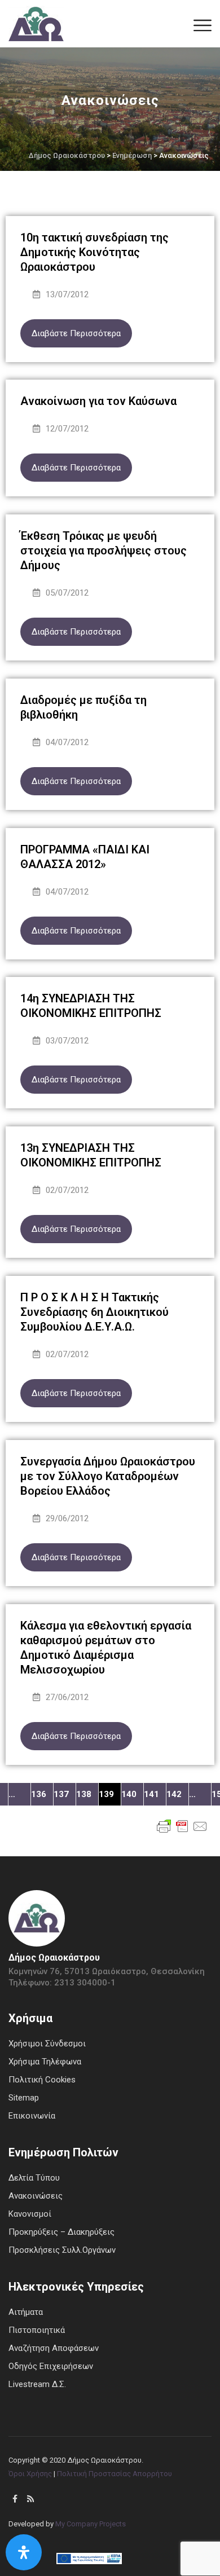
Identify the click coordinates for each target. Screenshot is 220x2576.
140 (129, 1794)
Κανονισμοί (30, 2214)
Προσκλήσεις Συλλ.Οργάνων (62, 2250)
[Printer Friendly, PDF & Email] (182, 1825)
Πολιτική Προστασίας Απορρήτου (115, 2474)
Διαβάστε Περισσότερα (76, 333)
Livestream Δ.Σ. (37, 2384)
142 (174, 1794)
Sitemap (24, 2098)
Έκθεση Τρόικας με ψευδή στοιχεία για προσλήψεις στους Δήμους (104, 551)
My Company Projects (91, 2524)
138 (84, 1794)
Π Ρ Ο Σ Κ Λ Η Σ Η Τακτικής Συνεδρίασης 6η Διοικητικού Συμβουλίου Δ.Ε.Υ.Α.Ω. (94, 1312)
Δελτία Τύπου (34, 2178)
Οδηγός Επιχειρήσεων (51, 2366)
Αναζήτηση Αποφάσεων (54, 2348)
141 (151, 1794)
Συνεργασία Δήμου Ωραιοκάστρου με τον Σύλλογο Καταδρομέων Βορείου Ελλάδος (108, 1476)
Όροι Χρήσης (30, 2474)
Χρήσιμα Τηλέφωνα (45, 2062)
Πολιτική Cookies (42, 2080)
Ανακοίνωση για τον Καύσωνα (98, 401)
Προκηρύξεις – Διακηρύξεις (61, 2232)
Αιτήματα (26, 2312)
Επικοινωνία (32, 2116)
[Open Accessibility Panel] (24, 2552)
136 (39, 1794)
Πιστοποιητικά (37, 2330)
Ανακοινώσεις (36, 2196)
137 (61, 1794)
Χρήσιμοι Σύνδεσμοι (47, 2044)
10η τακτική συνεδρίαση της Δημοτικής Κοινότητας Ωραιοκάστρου (94, 252)
